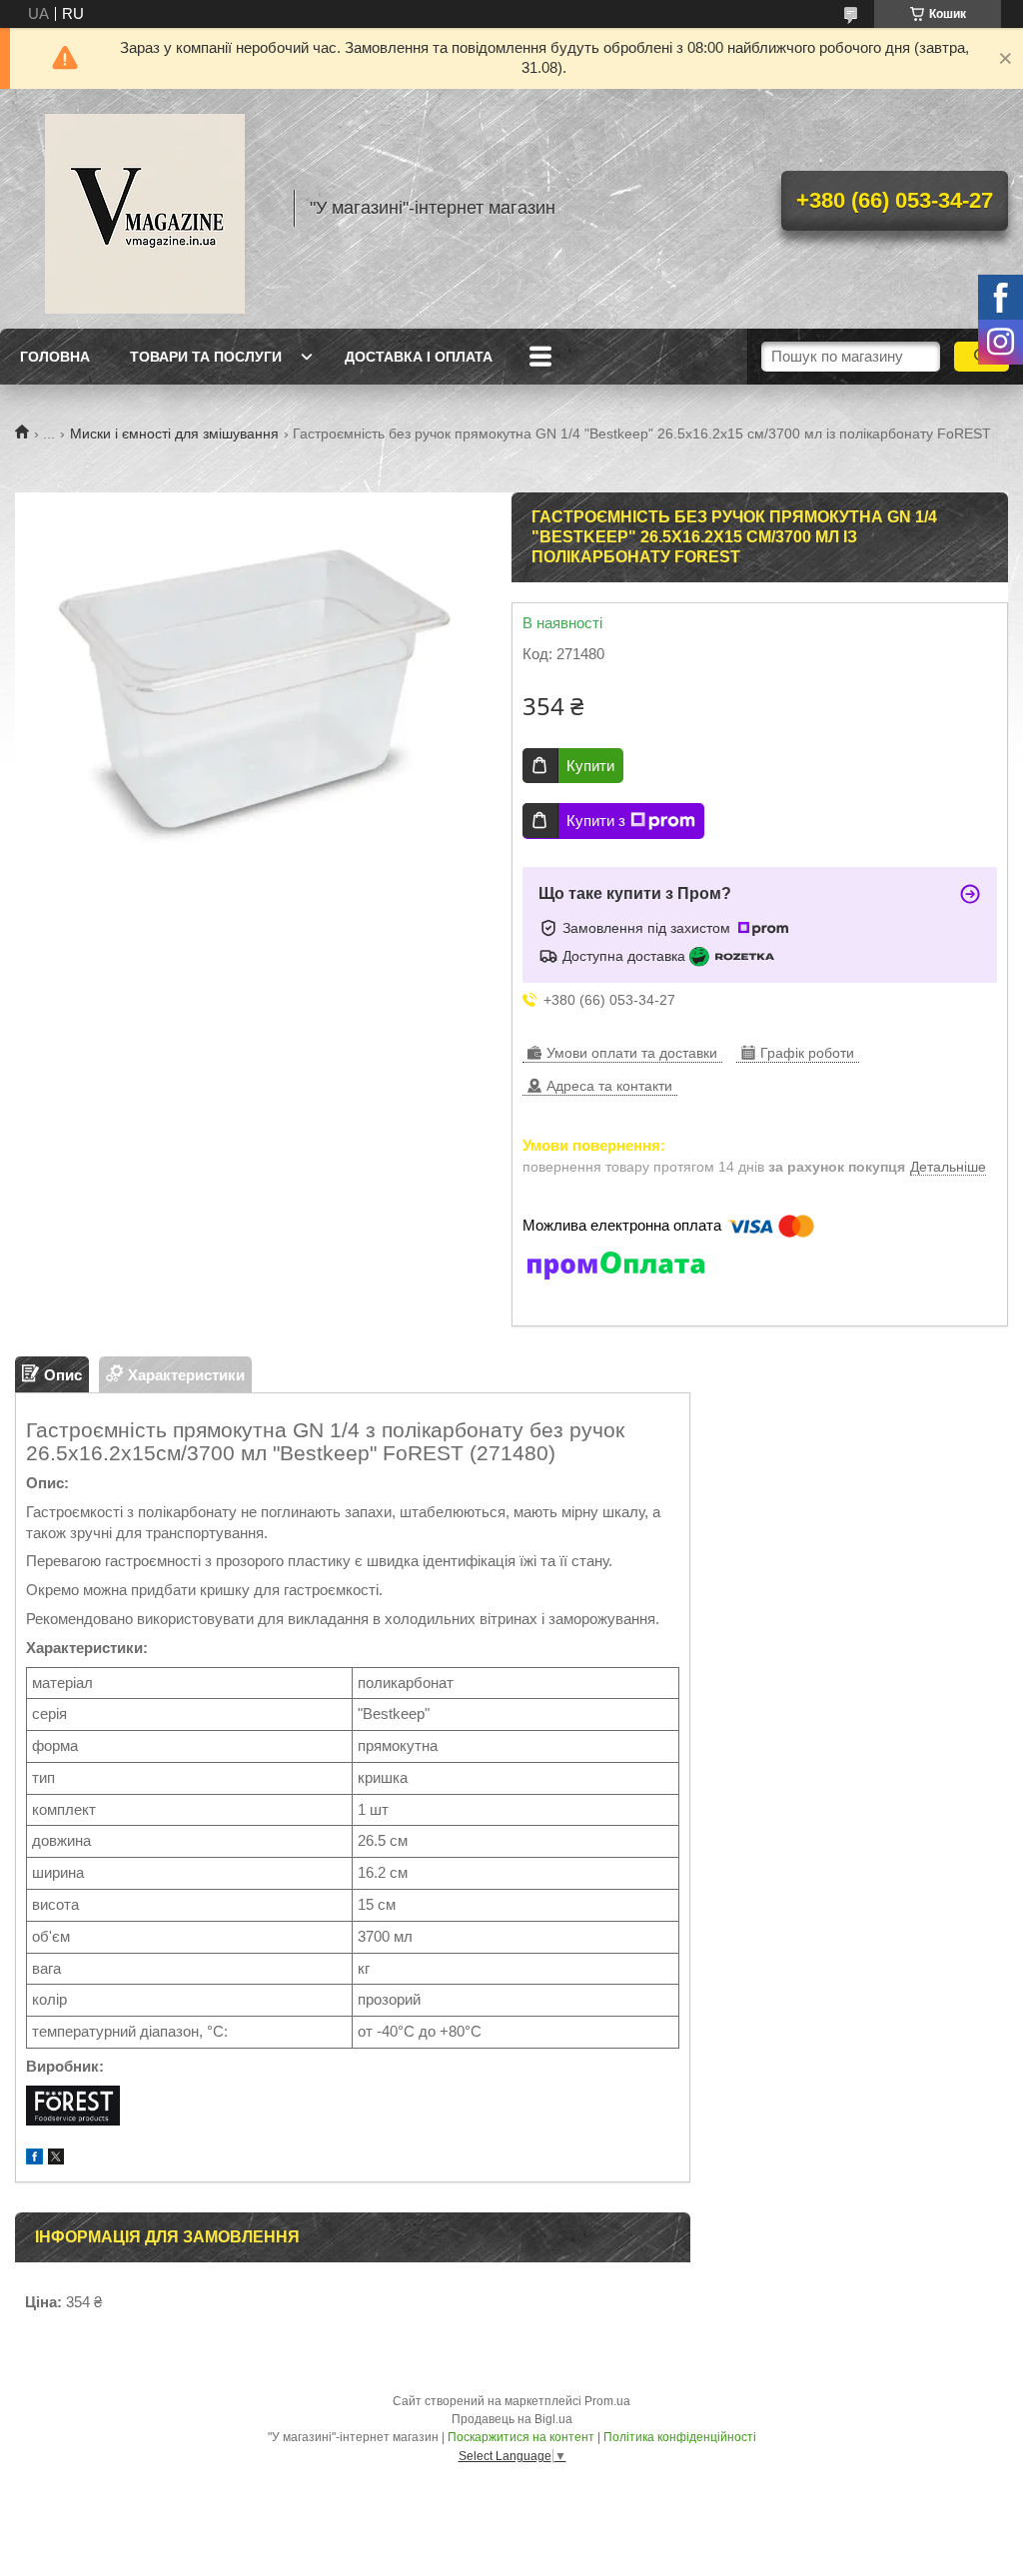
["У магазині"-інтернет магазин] (145, 209)
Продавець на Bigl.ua (512, 2419)
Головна (55, 357)
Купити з (596, 821)
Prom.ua (607, 2401)
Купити (590, 766)
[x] (56, 2159)
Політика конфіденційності (680, 2437)
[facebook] (34, 2159)
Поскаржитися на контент (521, 2437)
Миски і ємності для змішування (174, 433)
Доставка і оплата (419, 357)
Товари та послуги (206, 357)
